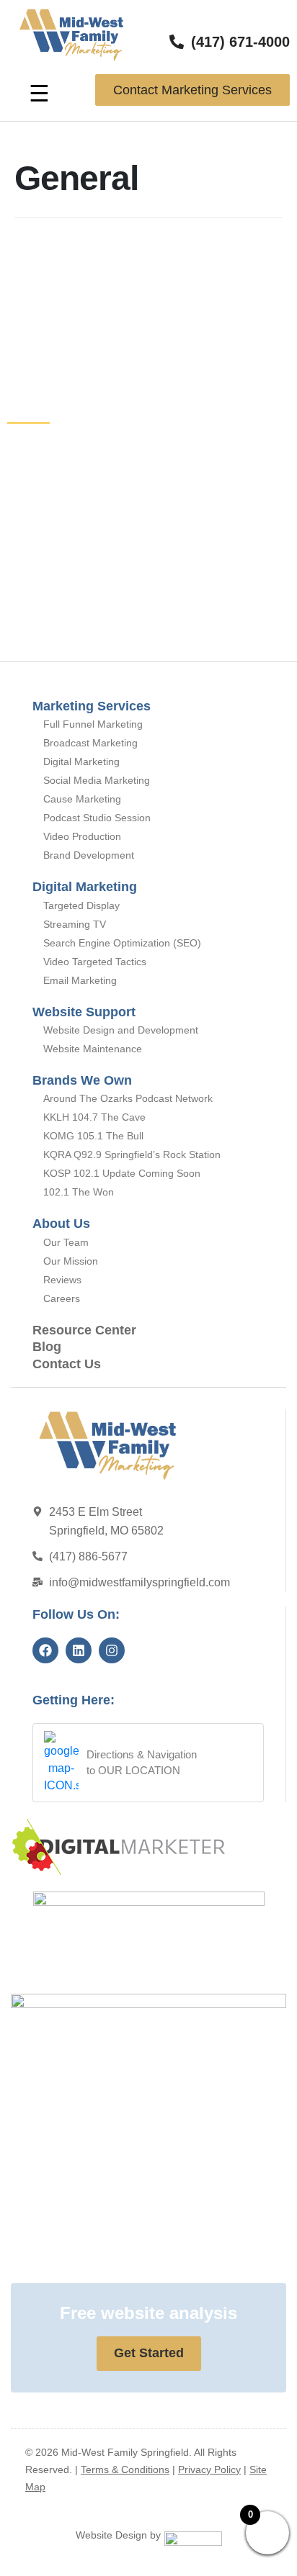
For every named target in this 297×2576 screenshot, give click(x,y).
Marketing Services (92, 706)
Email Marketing (80, 980)
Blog (47, 1347)
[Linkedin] (79, 1650)
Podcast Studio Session (97, 818)
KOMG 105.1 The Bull (93, 1136)
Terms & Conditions (125, 2469)
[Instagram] (112, 1650)
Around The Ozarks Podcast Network (128, 1098)
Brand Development (89, 855)
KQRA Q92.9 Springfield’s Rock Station (132, 1154)
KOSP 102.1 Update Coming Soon (122, 1173)
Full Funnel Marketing (93, 724)
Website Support (84, 1012)
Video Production (82, 836)
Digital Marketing (81, 761)
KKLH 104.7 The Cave (94, 1117)
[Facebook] (45, 1650)
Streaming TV (75, 924)
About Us (61, 1224)
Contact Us (67, 1364)
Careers (62, 1298)
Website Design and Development (121, 1030)
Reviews (62, 1280)
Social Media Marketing (97, 780)
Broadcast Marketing (90, 743)
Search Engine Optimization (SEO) (122, 943)
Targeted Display (81, 905)
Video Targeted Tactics (95, 962)
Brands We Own (82, 1080)
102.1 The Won (79, 1192)
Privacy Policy (209, 2469)
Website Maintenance (93, 1049)
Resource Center (84, 1330)
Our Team (66, 1242)
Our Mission (71, 1261)
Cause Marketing (82, 799)
